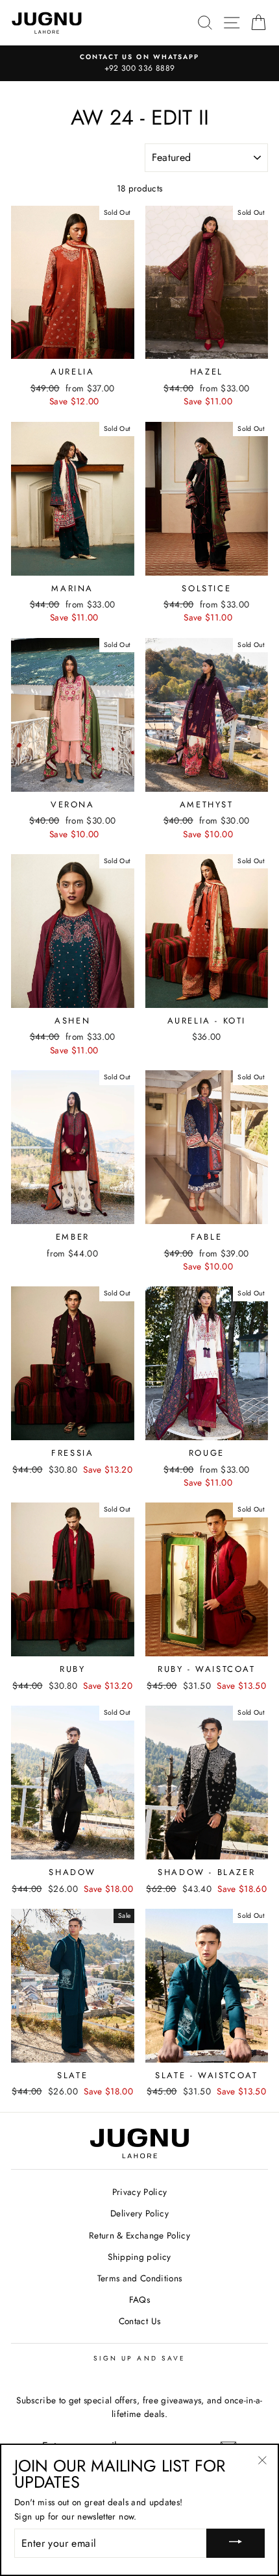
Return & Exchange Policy (139, 2235)
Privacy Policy (140, 2192)
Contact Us (139, 2321)
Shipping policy (139, 2257)
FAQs (139, 2300)
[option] (139, 64)
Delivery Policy (139, 2213)
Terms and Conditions (140, 2278)
